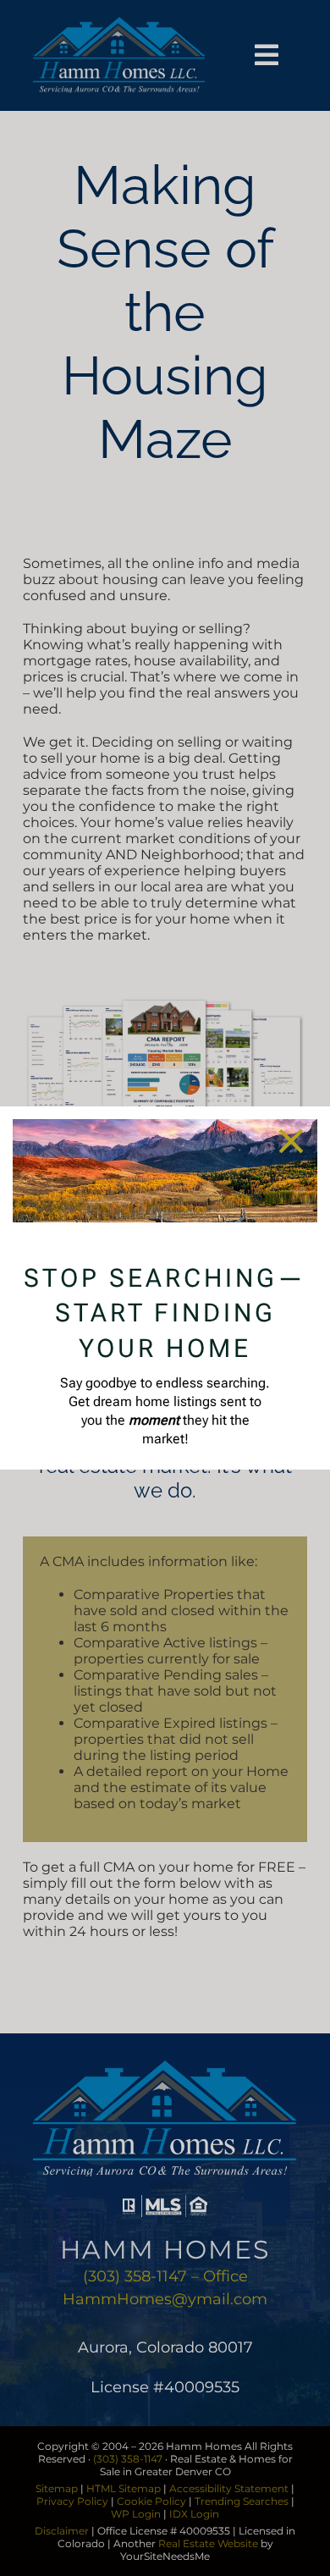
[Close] (291, 1141)
